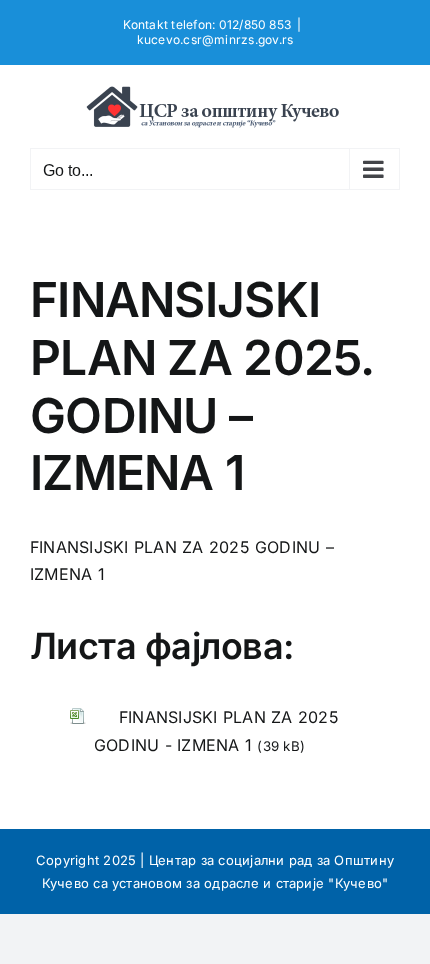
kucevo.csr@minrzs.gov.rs (215, 39)
